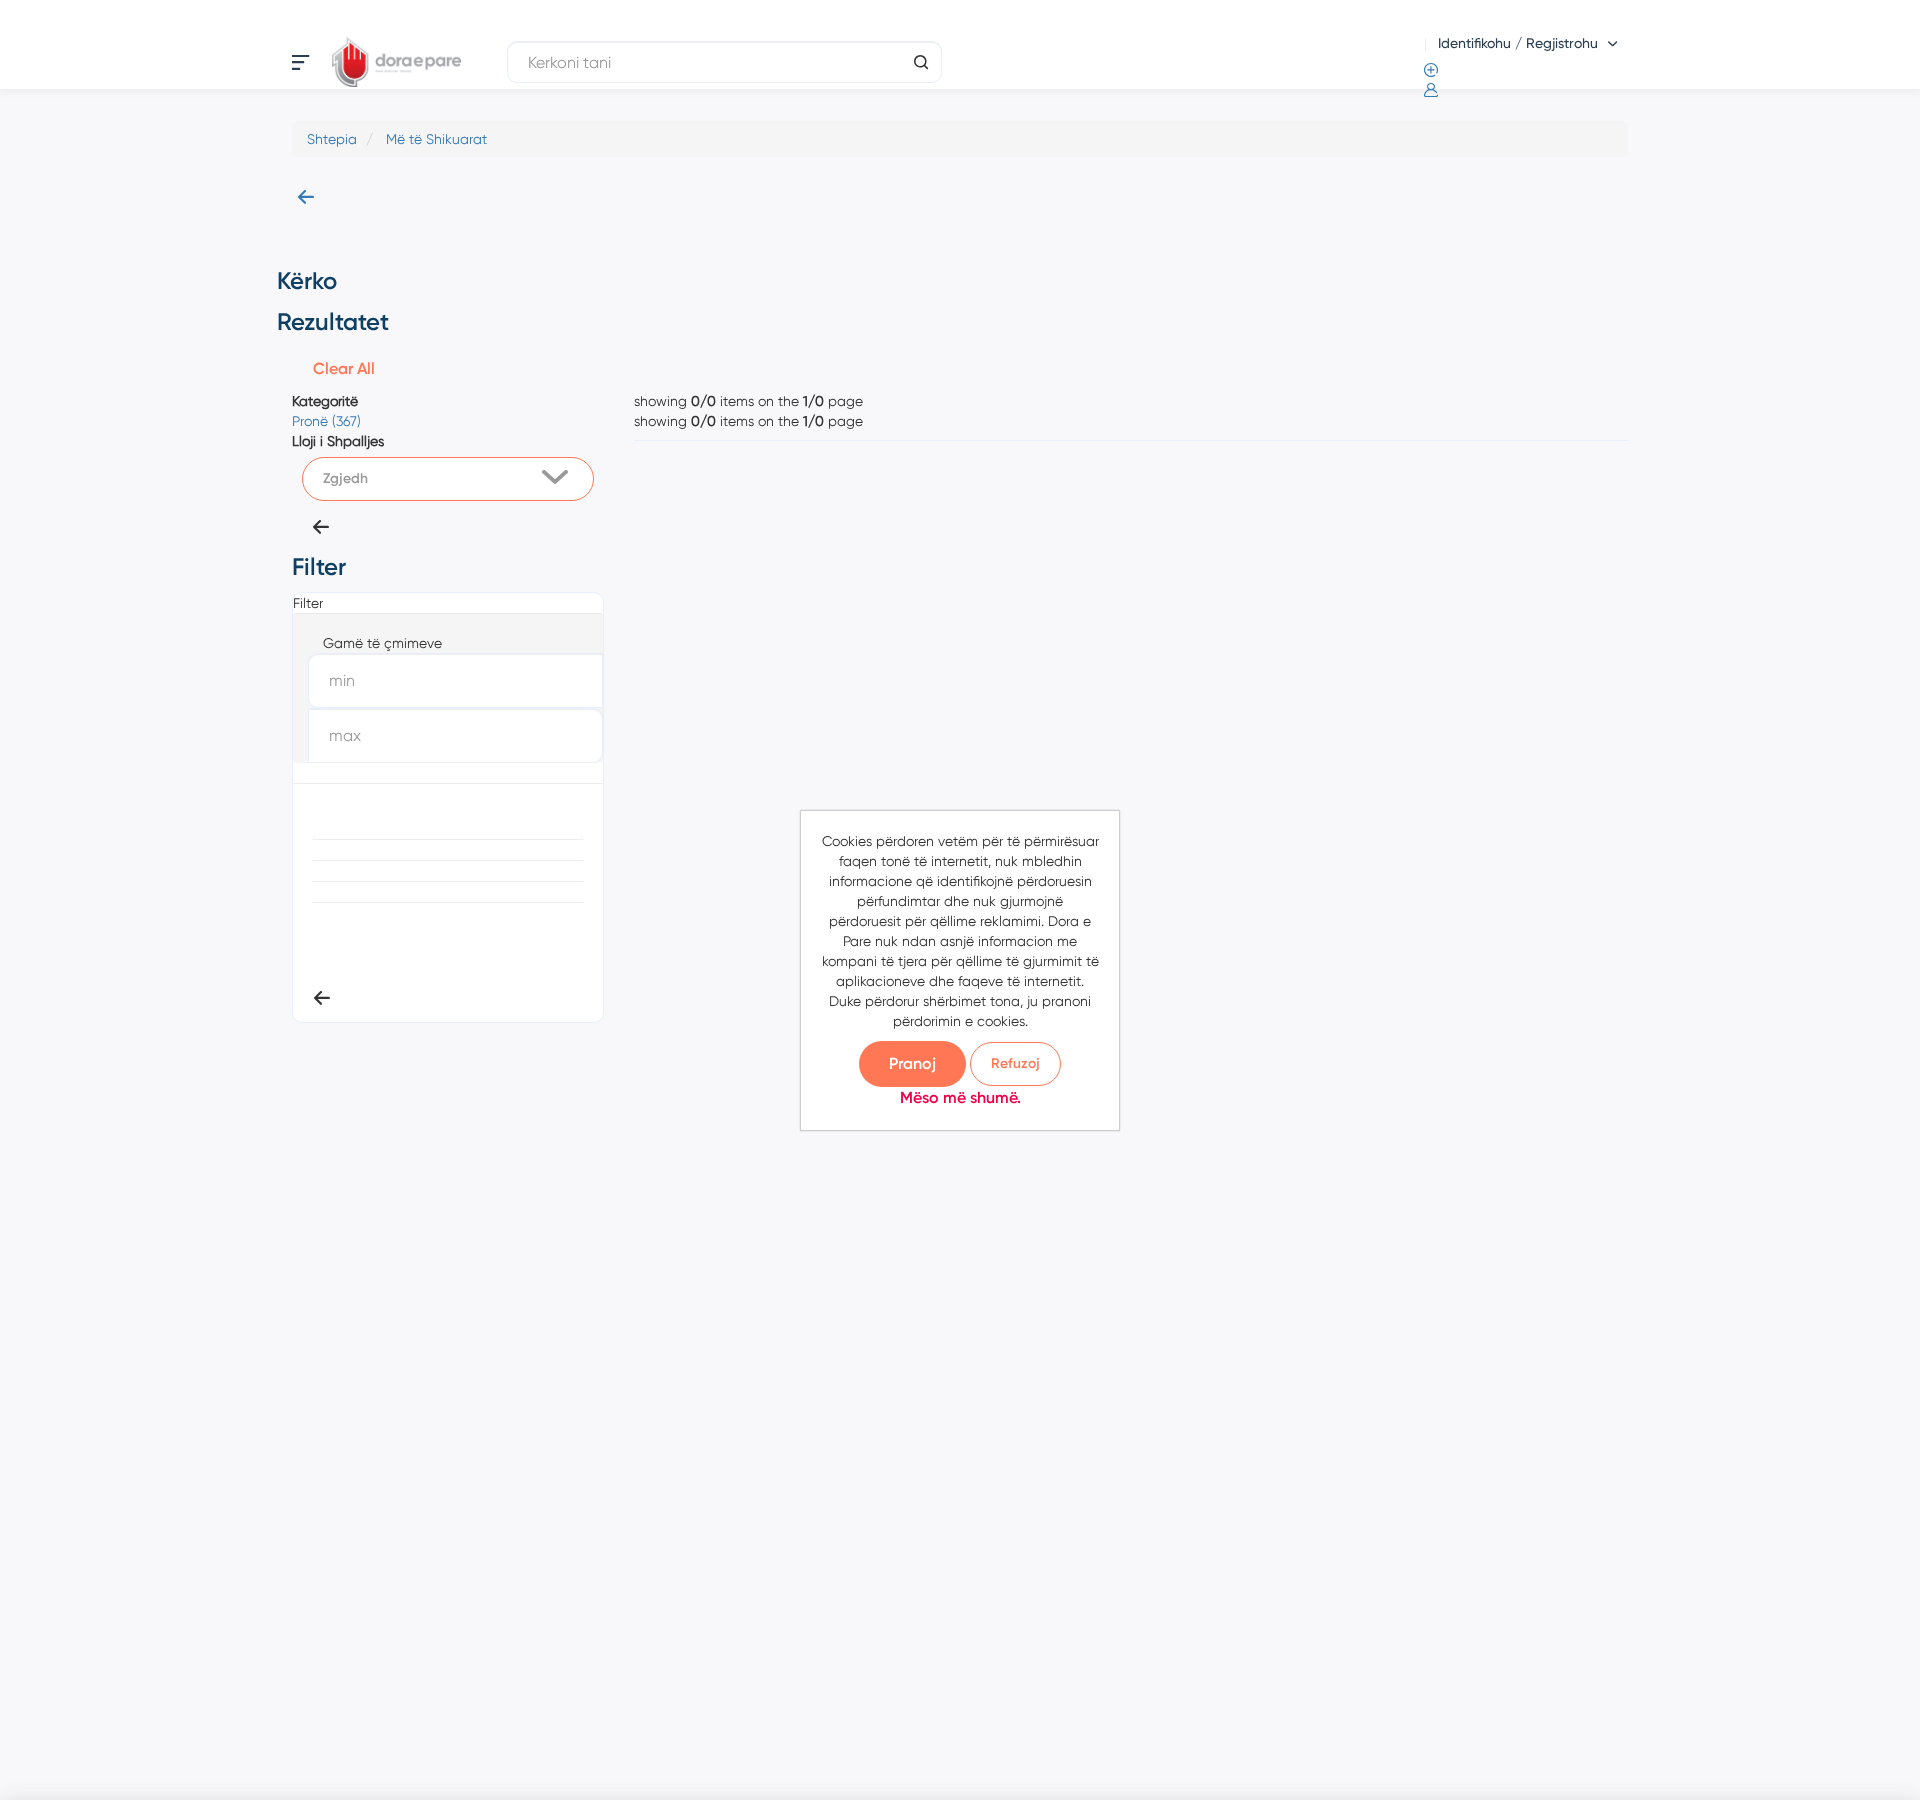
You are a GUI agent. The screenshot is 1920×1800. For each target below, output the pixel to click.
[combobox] (448, 479)
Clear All (344, 368)
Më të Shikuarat (436, 139)
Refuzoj (1015, 1063)
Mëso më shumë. (960, 1097)
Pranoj (912, 1063)
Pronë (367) (326, 421)
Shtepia (332, 139)
